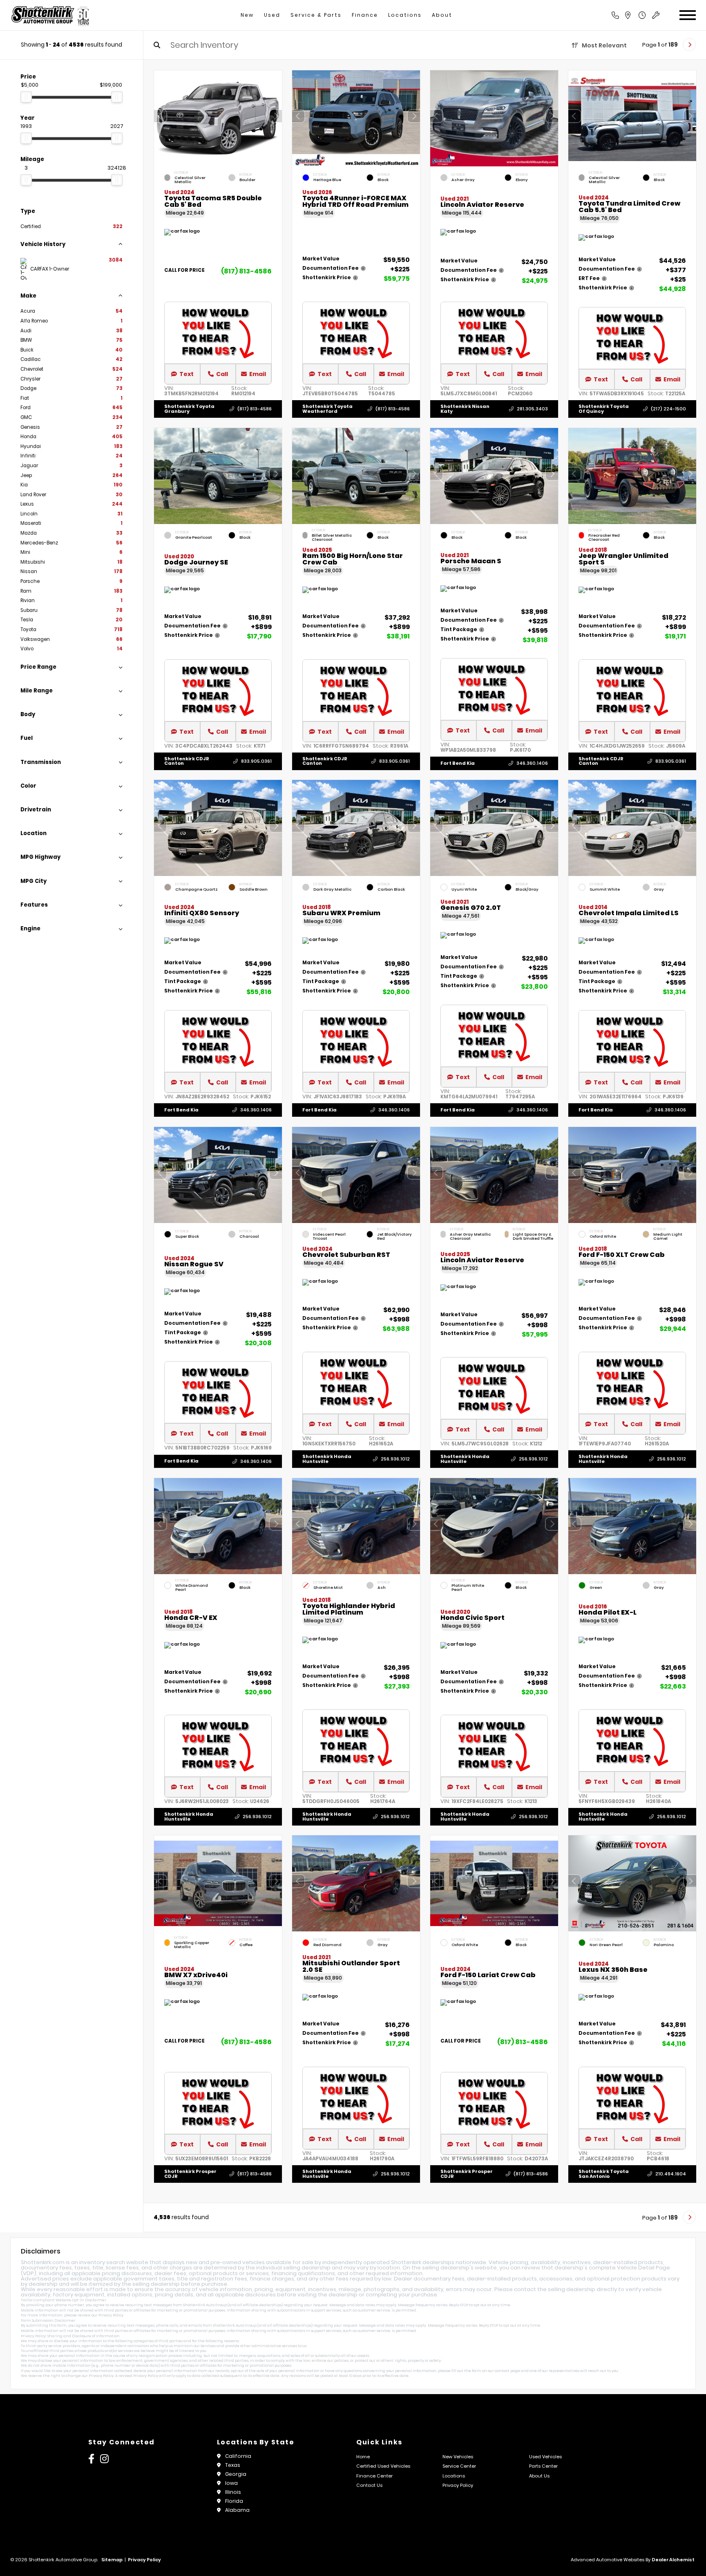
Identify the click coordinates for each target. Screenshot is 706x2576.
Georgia (236, 2474)
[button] (276, 116)
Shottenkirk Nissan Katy (465, 409)
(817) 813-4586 (246, 271)
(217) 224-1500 (668, 409)
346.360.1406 (532, 763)
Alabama (237, 2510)
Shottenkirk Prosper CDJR (190, 2174)
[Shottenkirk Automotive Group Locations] (637, 15)
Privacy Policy (111, 2315)
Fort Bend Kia (458, 763)
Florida (234, 2501)
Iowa (231, 2483)
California (238, 2456)
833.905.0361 (256, 761)
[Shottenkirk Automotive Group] (50, 15)
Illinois (233, 2492)
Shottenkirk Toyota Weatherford (327, 409)
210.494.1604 (671, 2174)
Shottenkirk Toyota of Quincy (604, 409)
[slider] (26, 97)
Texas (233, 2465)
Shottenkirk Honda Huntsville (327, 1459)
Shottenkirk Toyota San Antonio (604, 2174)
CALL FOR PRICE (184, 271)
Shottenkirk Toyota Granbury (189, 409)
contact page (507, 2371)
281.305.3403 (532, 409)
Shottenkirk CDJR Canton (187, 761)
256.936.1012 (395, 1459)
